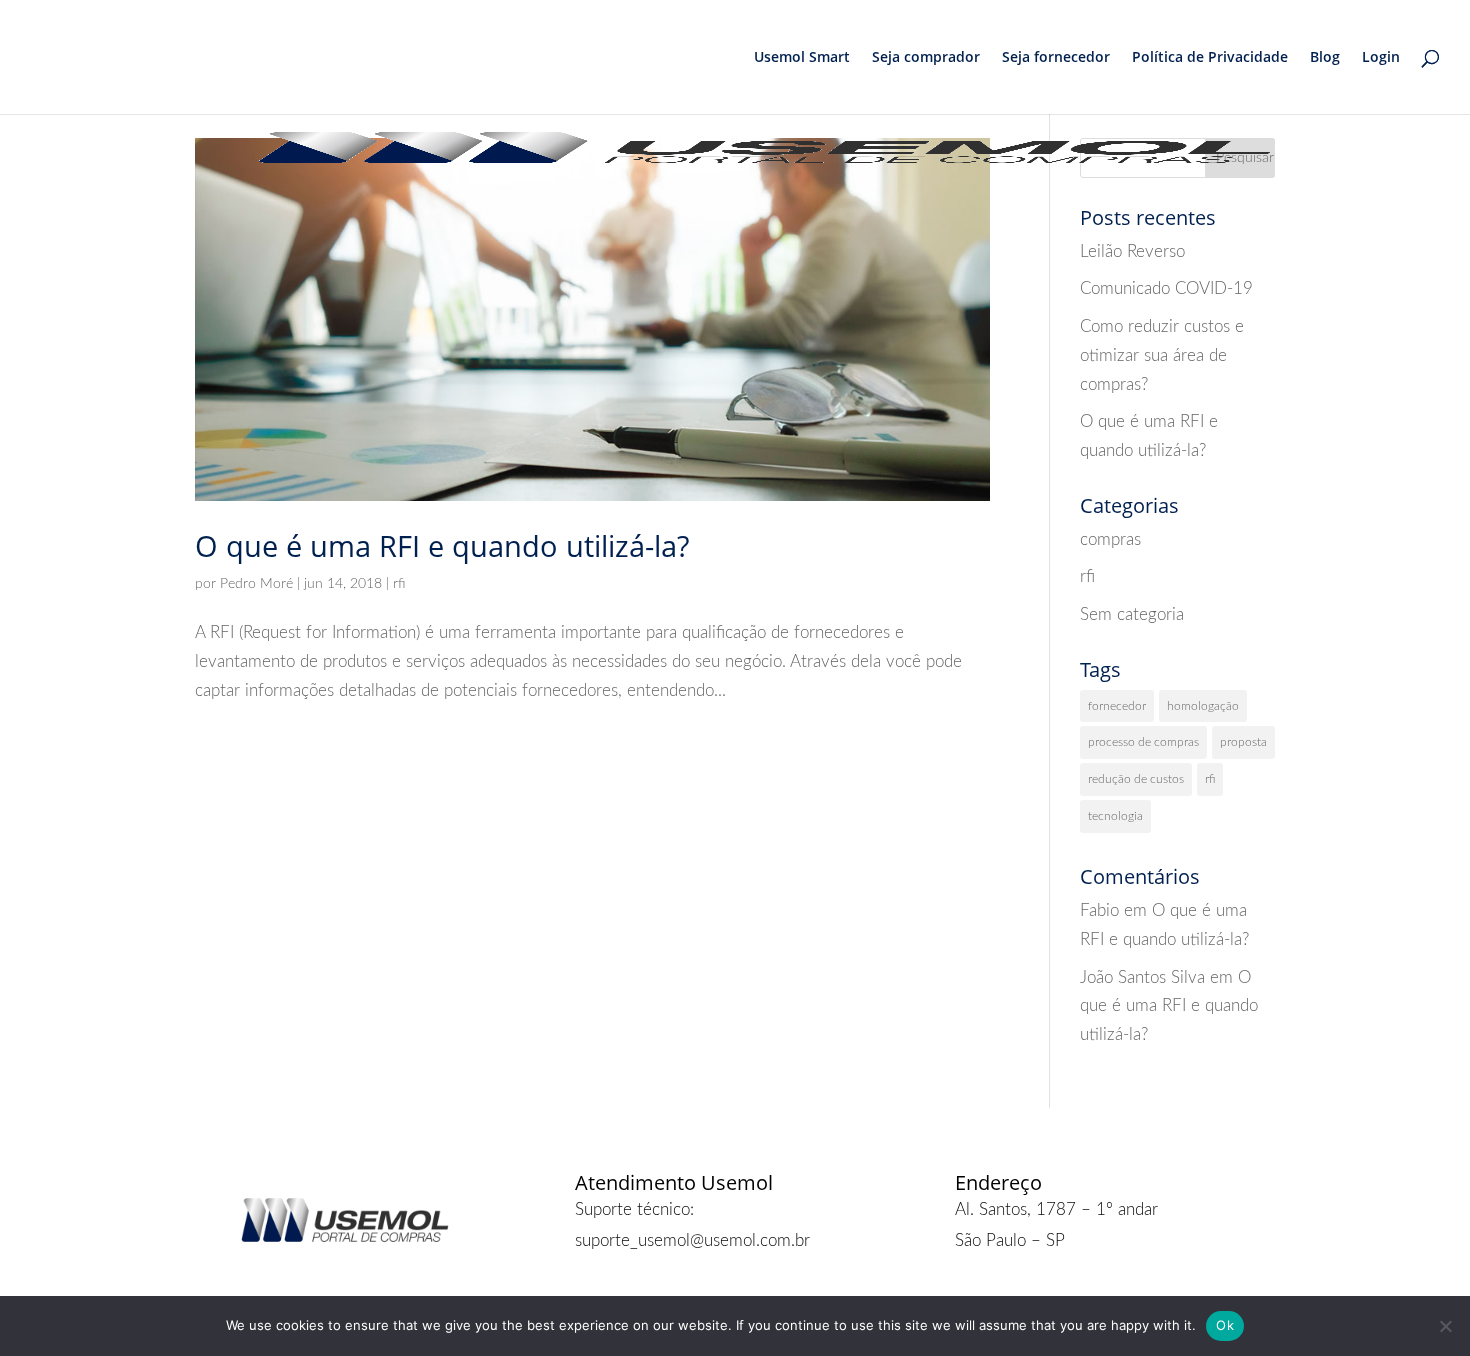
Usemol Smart (802, 58)
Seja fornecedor (1056, 58)
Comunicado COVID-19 (1166, 288)
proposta (1243, 742)
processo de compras (1143, 742)
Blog (1325, 58)
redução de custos (1136, 779)
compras (1110, 539)
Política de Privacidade (1210, 58)
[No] (1445, 1326)
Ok (1225, 1325)
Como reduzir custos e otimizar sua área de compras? (1162, 355)
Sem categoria (1132, 614)
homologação (1203, 706)
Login (1381, 58)
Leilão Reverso (1132, 251)
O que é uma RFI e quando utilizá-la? (442, 545)
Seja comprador (926, 58)
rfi (399, 584)
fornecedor (1117, 706)
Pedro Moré (256, 584)
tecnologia (1115, 816)
